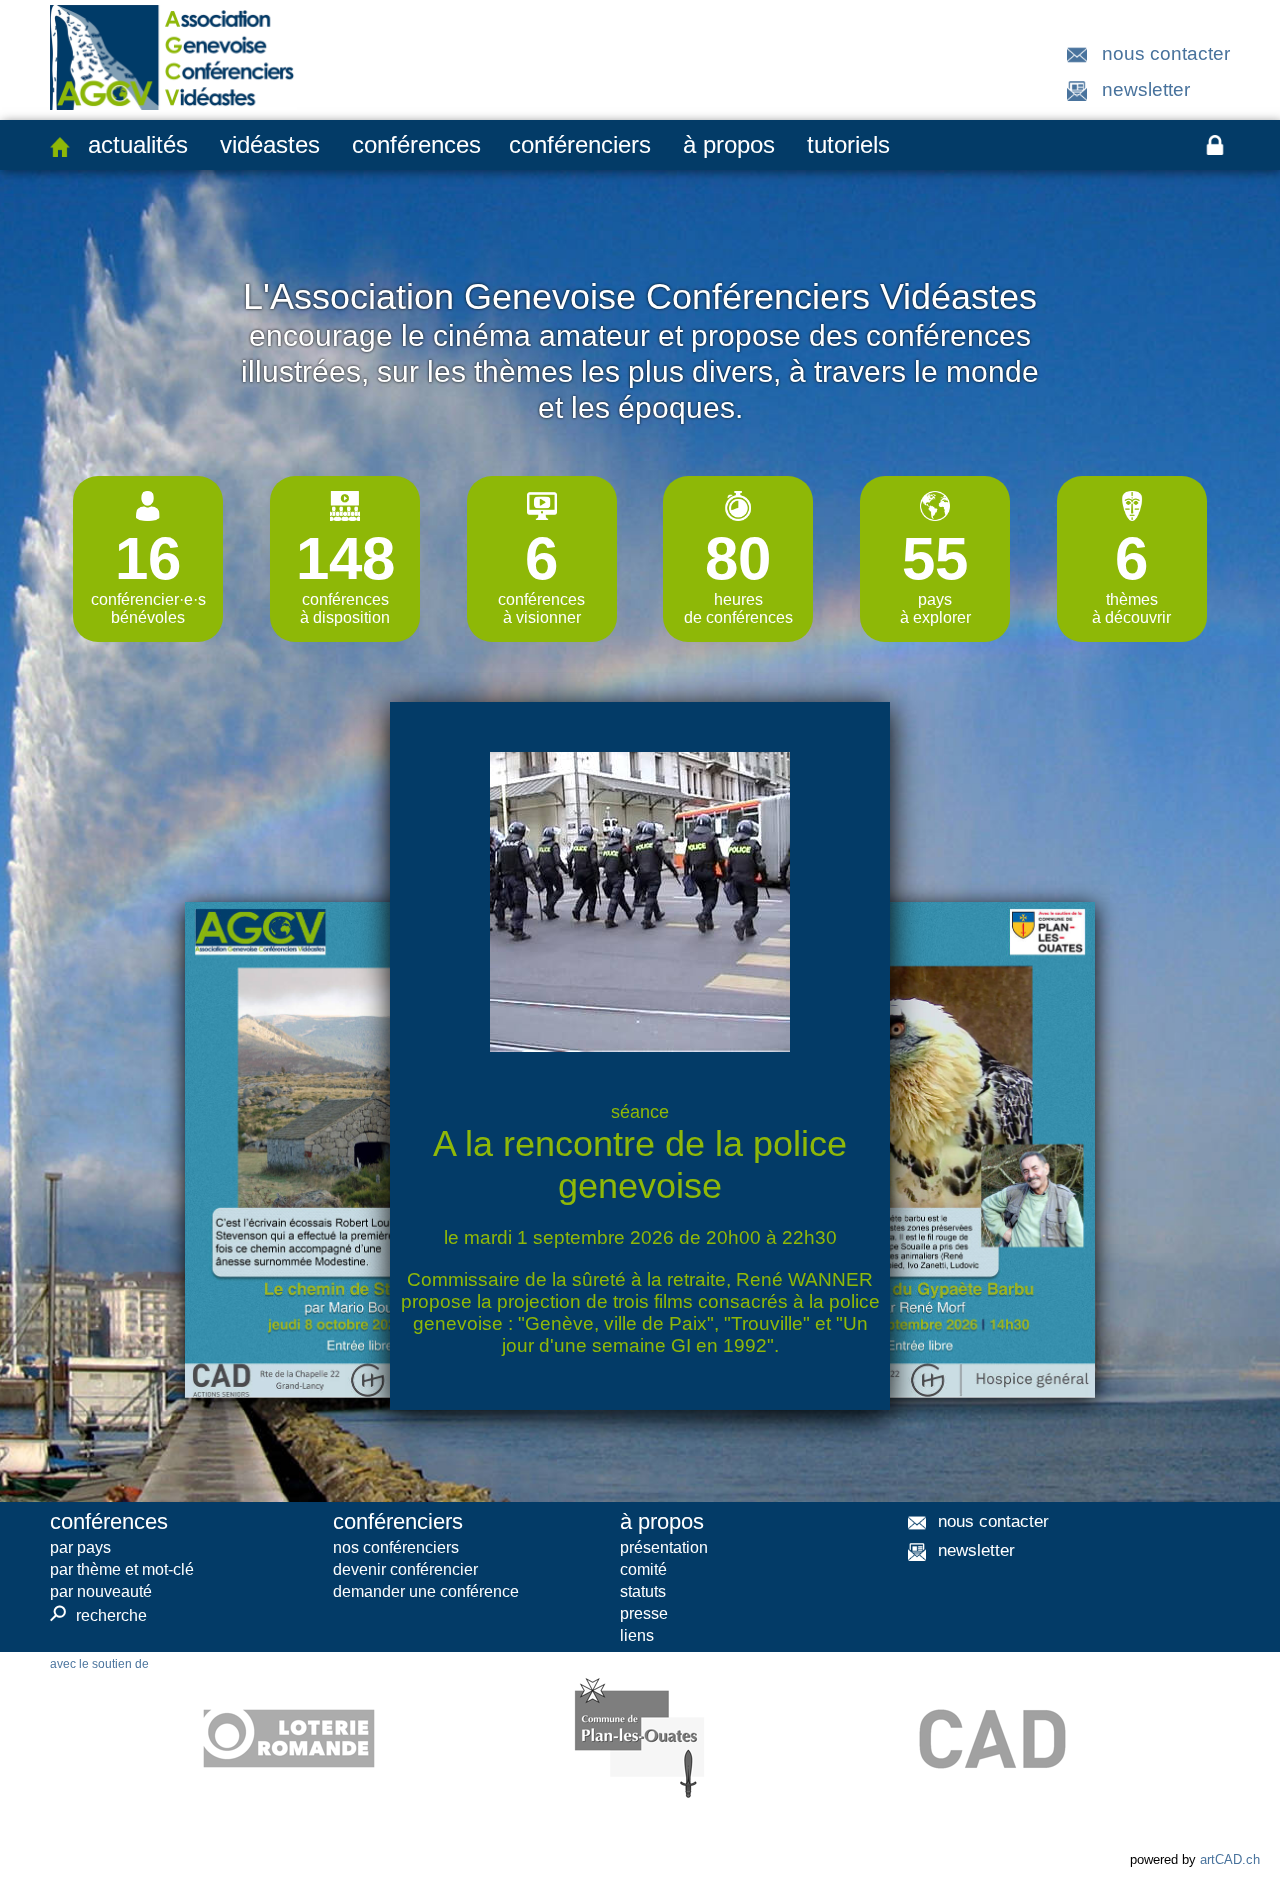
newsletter (1146, 89)
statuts (643, 1591)
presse (644, 1613)
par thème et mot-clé (122, 1569)
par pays (80, 1547)
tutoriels (848, 144)
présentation (664, 1547)
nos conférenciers (396, 1547)
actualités (138, 144)
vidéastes (270, 144)
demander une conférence (426, 1591)
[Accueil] (60, 147)
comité (643, 1569)
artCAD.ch (1230, 1859)
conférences (416, 144)
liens (637, 1635)
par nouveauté (101, 1591)
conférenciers (580, 144)
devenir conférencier (405, 1569)
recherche (98, 1615)
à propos (729, 144)
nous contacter (1166, 53)
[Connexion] (1215, 145)
